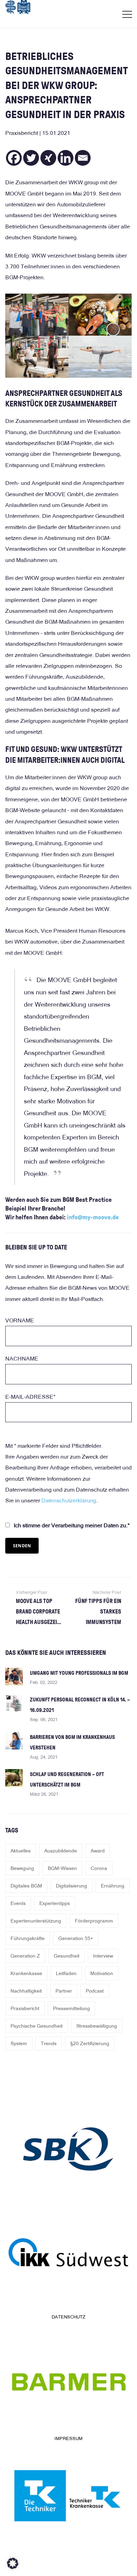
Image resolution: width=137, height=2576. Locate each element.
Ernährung (113, 1886)
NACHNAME (22, 1359)
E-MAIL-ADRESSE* (30, 1397)
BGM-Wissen (62, 1868)
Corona (99, 1868)
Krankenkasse (26, 1973)
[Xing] (48, 158)
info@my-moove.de (93, 1217)
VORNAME (20, 1320)
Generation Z (25, 1956)
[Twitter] (31, 158)
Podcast (95, 1991)
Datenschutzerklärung (69, 1501)
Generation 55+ (76, 1938)
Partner (64, 1991)
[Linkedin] (66, 158)
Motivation (102, 1973)
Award (98, 1851)
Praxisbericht (25, 2008)
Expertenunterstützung (36, 1921)
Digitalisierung (71, 1886)
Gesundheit (67, 1956)
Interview (103, 1956)
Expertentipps (55, 1903)
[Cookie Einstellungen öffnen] (13, 2567)
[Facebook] (14, 158)
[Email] (83, 158)
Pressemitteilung (71, 2008)
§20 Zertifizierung (90, 2043)
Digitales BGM (26, 1886)
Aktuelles (21, 1851)
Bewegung (22, 1868)
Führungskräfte (28, 1938)
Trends (49, 2043)
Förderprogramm (94, 1921)
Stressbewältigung (97, 2026)
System (19, 2043)
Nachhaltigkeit (26, 1991)
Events (18, 1903)
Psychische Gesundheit (37, 2026)
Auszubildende (61, 1851)
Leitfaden (66, 1973)
